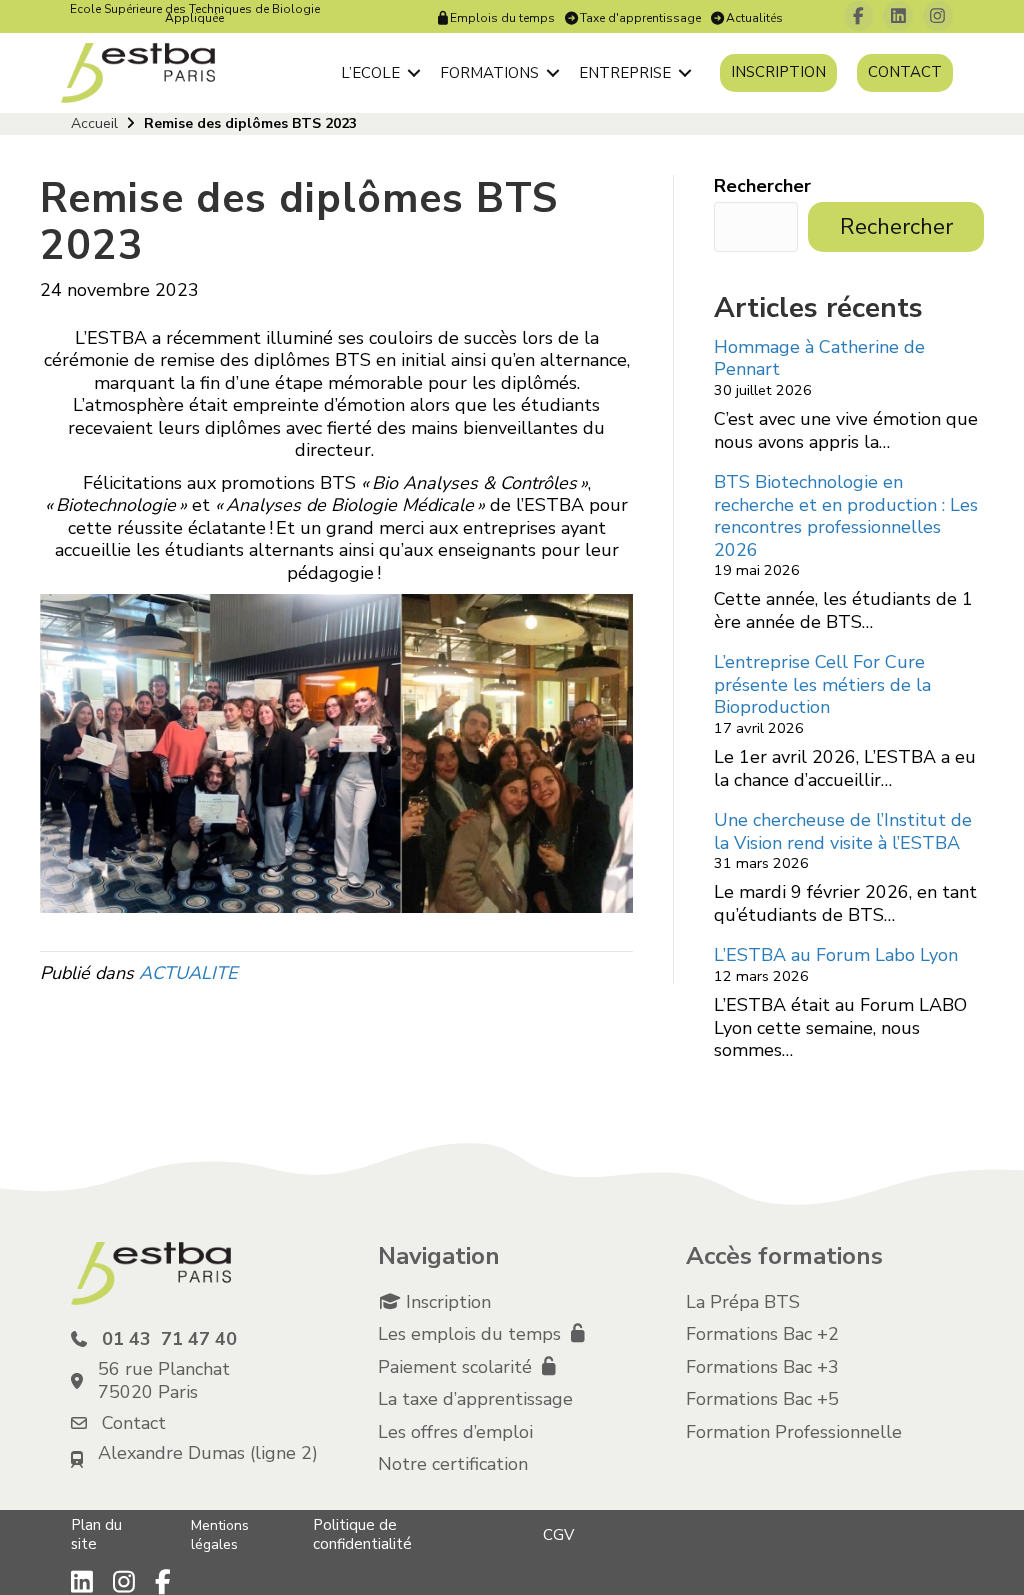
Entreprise (625, 73)
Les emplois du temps (472, 1334)
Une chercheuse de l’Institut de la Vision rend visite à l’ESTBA (843, 831)
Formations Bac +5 (762, 1399)
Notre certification (453, 1464)
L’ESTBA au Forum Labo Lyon (836, 955)
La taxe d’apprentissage (475, 1399)
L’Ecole (370, 73)
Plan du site (96, 1534)
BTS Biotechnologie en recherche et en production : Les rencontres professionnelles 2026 (846, 516)
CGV (558, 1535)
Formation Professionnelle (794, 1432)
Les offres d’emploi (455, 1432)
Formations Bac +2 (762, 1334)
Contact (905, 72)
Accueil (94, 123)
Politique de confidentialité (362, 1534)
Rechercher (762, 186)
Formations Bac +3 (762, 1367)
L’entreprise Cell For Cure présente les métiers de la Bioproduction (822, 684)
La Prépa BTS (743, 1302)
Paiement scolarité (457, 1367)
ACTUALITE (188, 973)
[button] (414, 73)
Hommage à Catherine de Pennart (819, 358)
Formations (489, 73)
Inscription (778, 72)
